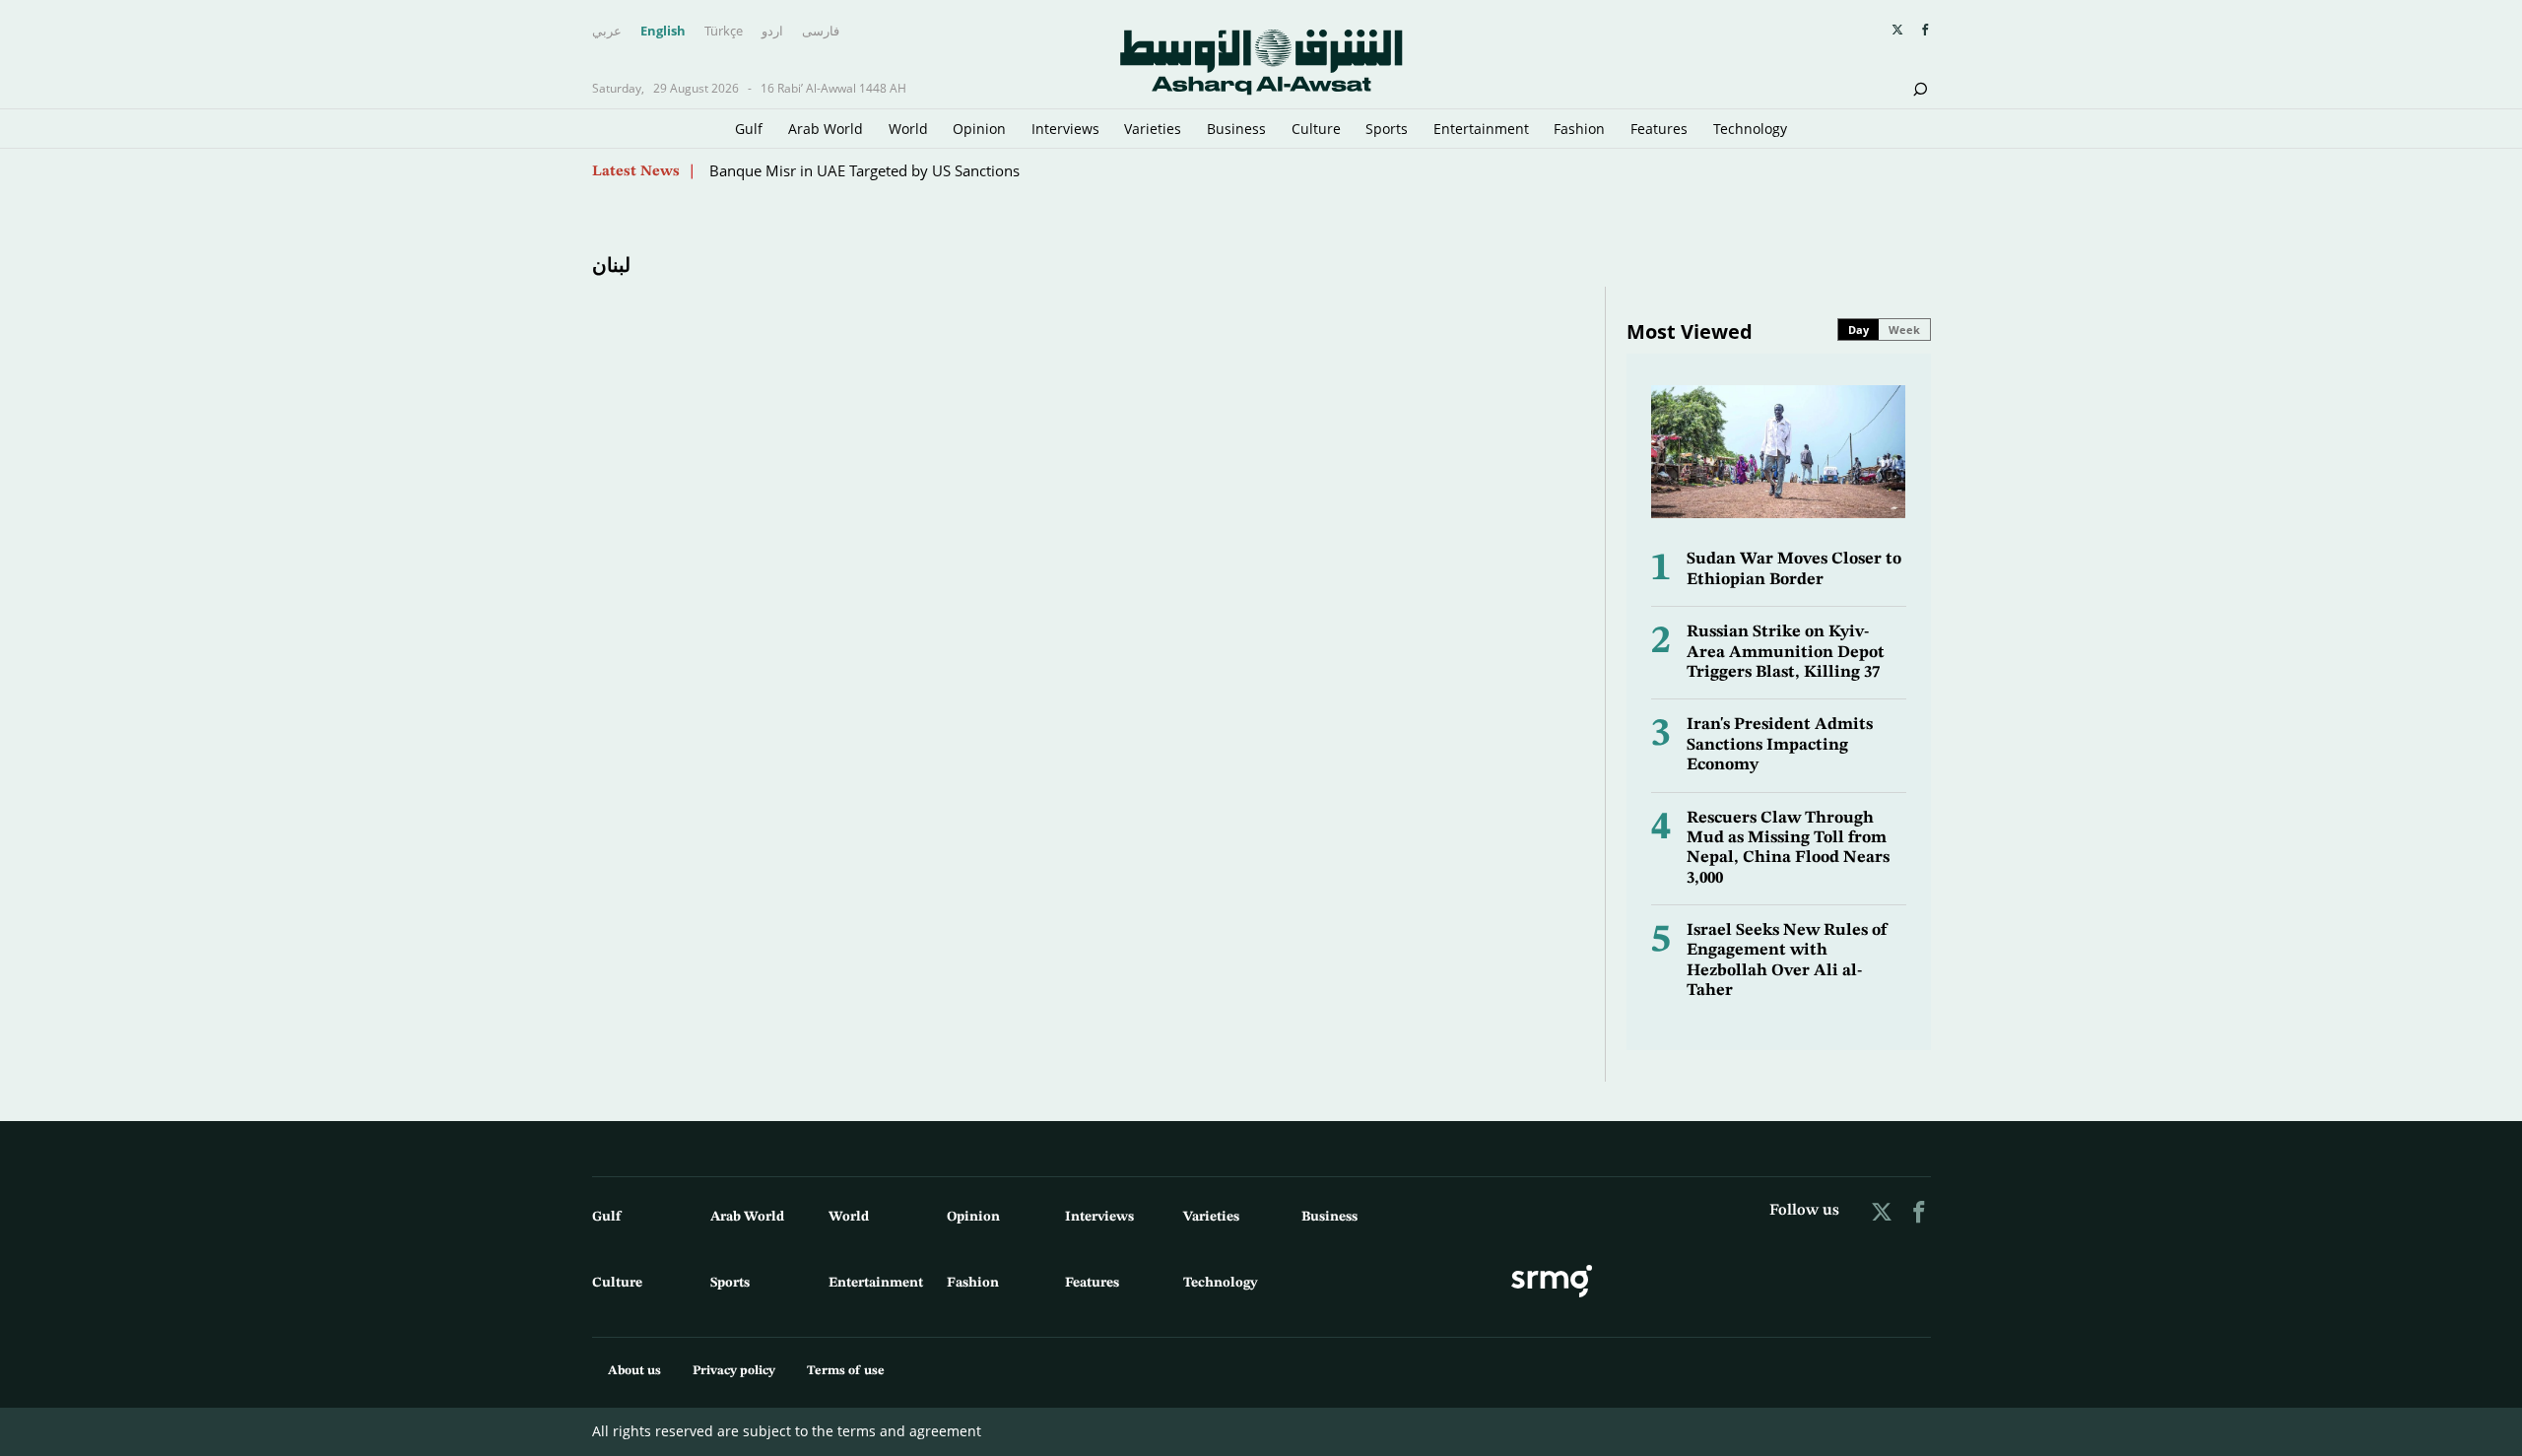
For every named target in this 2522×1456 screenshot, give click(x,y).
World (908, 129)
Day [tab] (1858, 330)
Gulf (749, 129)
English (663, 32)
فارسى (821, 32)
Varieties (1153, 129)
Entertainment (1481, 129)
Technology (1750, 129)
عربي (607, 32)
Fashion (1579, 129)
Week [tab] (1904, 330)
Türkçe (724, 32)
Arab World (826, 129)
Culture (1316, 129)
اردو (772, 32)
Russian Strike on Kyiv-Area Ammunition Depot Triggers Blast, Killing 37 (1786, 652)
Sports (1387, 129)
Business (1236, 129)
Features (1659, 129)
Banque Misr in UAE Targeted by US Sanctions (864, 170)
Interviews (1065, 129)
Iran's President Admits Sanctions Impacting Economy (1780, 745)
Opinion (979, 129)
